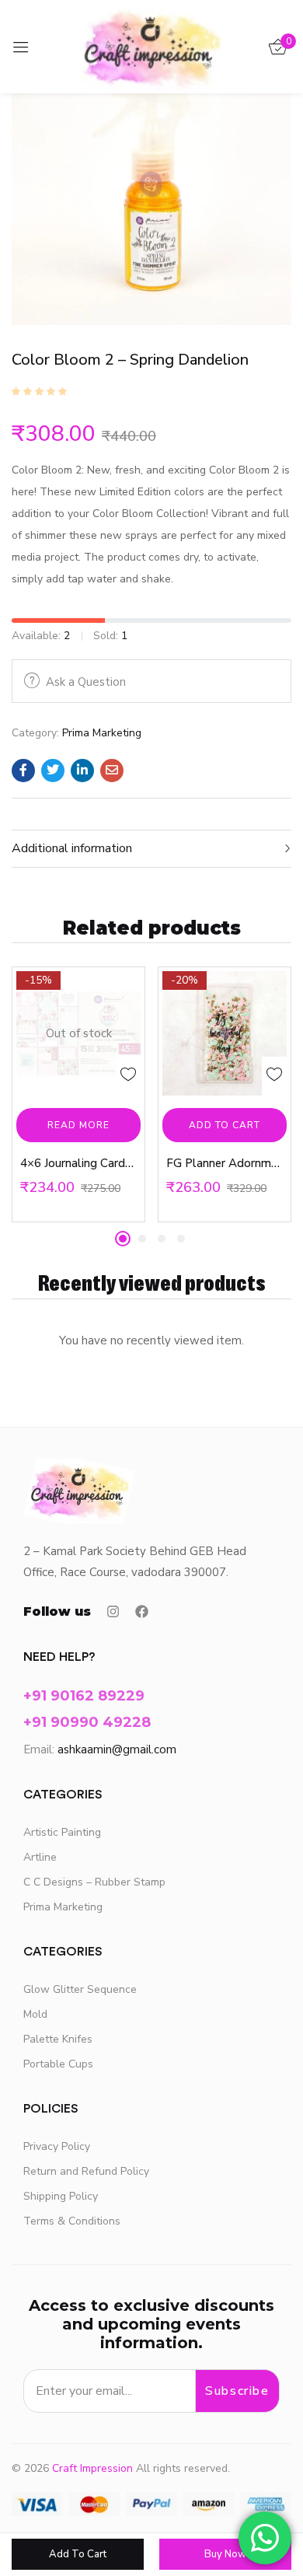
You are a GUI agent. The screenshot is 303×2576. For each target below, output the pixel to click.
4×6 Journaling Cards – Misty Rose (78, 1163)
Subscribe (237, 2391)
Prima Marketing (102, 733)
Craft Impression (92, 2468)
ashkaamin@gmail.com (117, 1749)
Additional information (72, 848)
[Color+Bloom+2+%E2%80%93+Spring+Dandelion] (53, 771)
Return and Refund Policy (86, 2171)
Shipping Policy (61, 2196)
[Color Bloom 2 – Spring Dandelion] (23, 771)
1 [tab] (123, 1239)
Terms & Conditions (72, 2221)
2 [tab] (142, 1239)
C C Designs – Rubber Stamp (94, 1882)
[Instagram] (113, 1611)
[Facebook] (142, 1611)
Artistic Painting (62, 1832)
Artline (40, 1857)
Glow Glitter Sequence (80, 1989)
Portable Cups (58, 2064)
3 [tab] (162, 1239)
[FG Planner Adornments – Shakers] (225, 1033)
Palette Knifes (58, 2039)
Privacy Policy (57, 2146)
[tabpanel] (78, 1094)
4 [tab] (181, 1239)
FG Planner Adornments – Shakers (225, 1163)
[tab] (151, 849)
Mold (35, 2014)
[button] (225, 1125)
